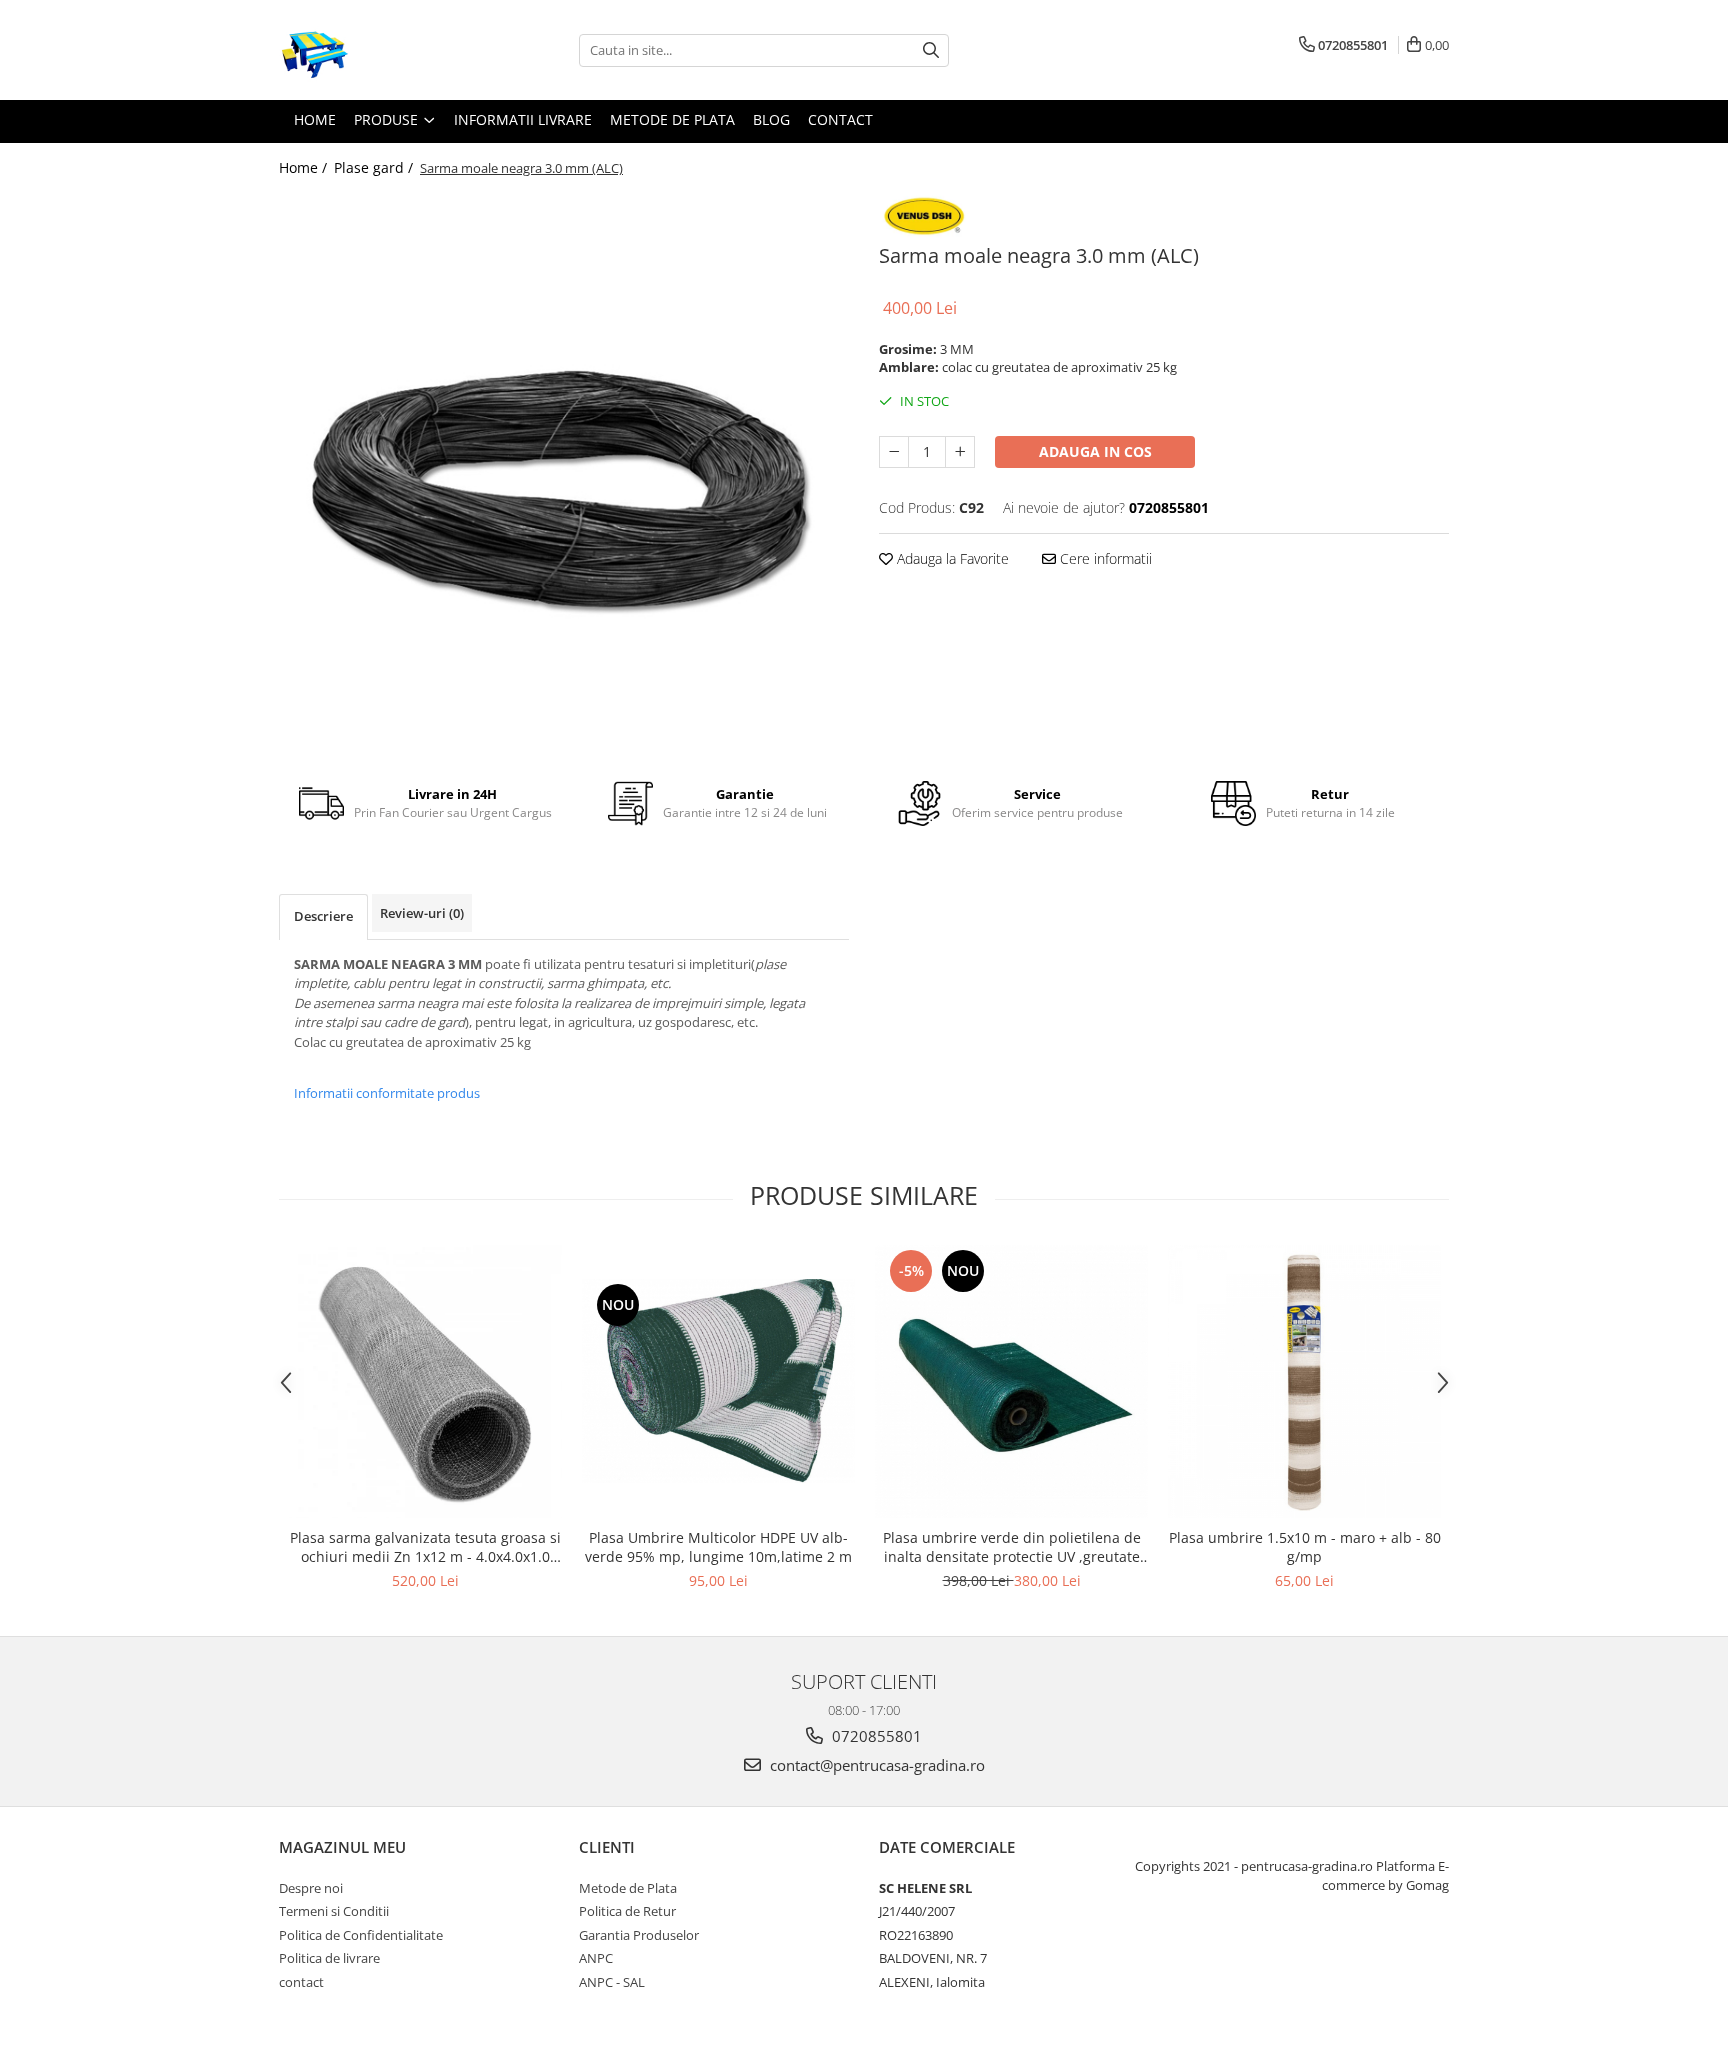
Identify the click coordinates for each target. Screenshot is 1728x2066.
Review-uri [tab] (422, 913)
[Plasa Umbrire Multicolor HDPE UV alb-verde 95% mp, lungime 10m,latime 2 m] (718, 1381)
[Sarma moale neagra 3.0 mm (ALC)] (564, 473)
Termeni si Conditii (334, 1911)
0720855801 (875, 1736)
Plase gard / (375, 167)
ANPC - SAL (612, 1982)
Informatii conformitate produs (387, 1093)
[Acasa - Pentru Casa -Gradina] (379, 50)
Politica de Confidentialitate (361, 1935)
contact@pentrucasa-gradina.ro (875, 1765)
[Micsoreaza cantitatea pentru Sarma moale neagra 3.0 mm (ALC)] (894, 452)
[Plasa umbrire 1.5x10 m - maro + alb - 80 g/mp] (1304, 1381)
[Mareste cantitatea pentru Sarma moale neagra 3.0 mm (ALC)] (960, 452)
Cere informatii (1104, 558)
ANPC (596, 1958)
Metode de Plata (628, 1888)
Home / (305, 167)
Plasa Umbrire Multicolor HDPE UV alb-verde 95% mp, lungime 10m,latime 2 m (718, 1547)
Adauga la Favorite (951, 558)
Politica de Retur (627, 1911)
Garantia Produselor (639, 1935)
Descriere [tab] (323, 916)
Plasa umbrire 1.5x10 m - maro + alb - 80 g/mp (1305, 1547)
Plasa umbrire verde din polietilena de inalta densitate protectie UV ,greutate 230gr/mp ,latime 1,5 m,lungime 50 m (1012, 1547)
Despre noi (311, 1888)
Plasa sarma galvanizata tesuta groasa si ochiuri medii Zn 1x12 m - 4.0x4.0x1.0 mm (425, 1547)
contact (301, 1982)
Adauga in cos (1095, 451)
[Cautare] (931, 50)
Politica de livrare (329, 1958)
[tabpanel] (564, 473)
